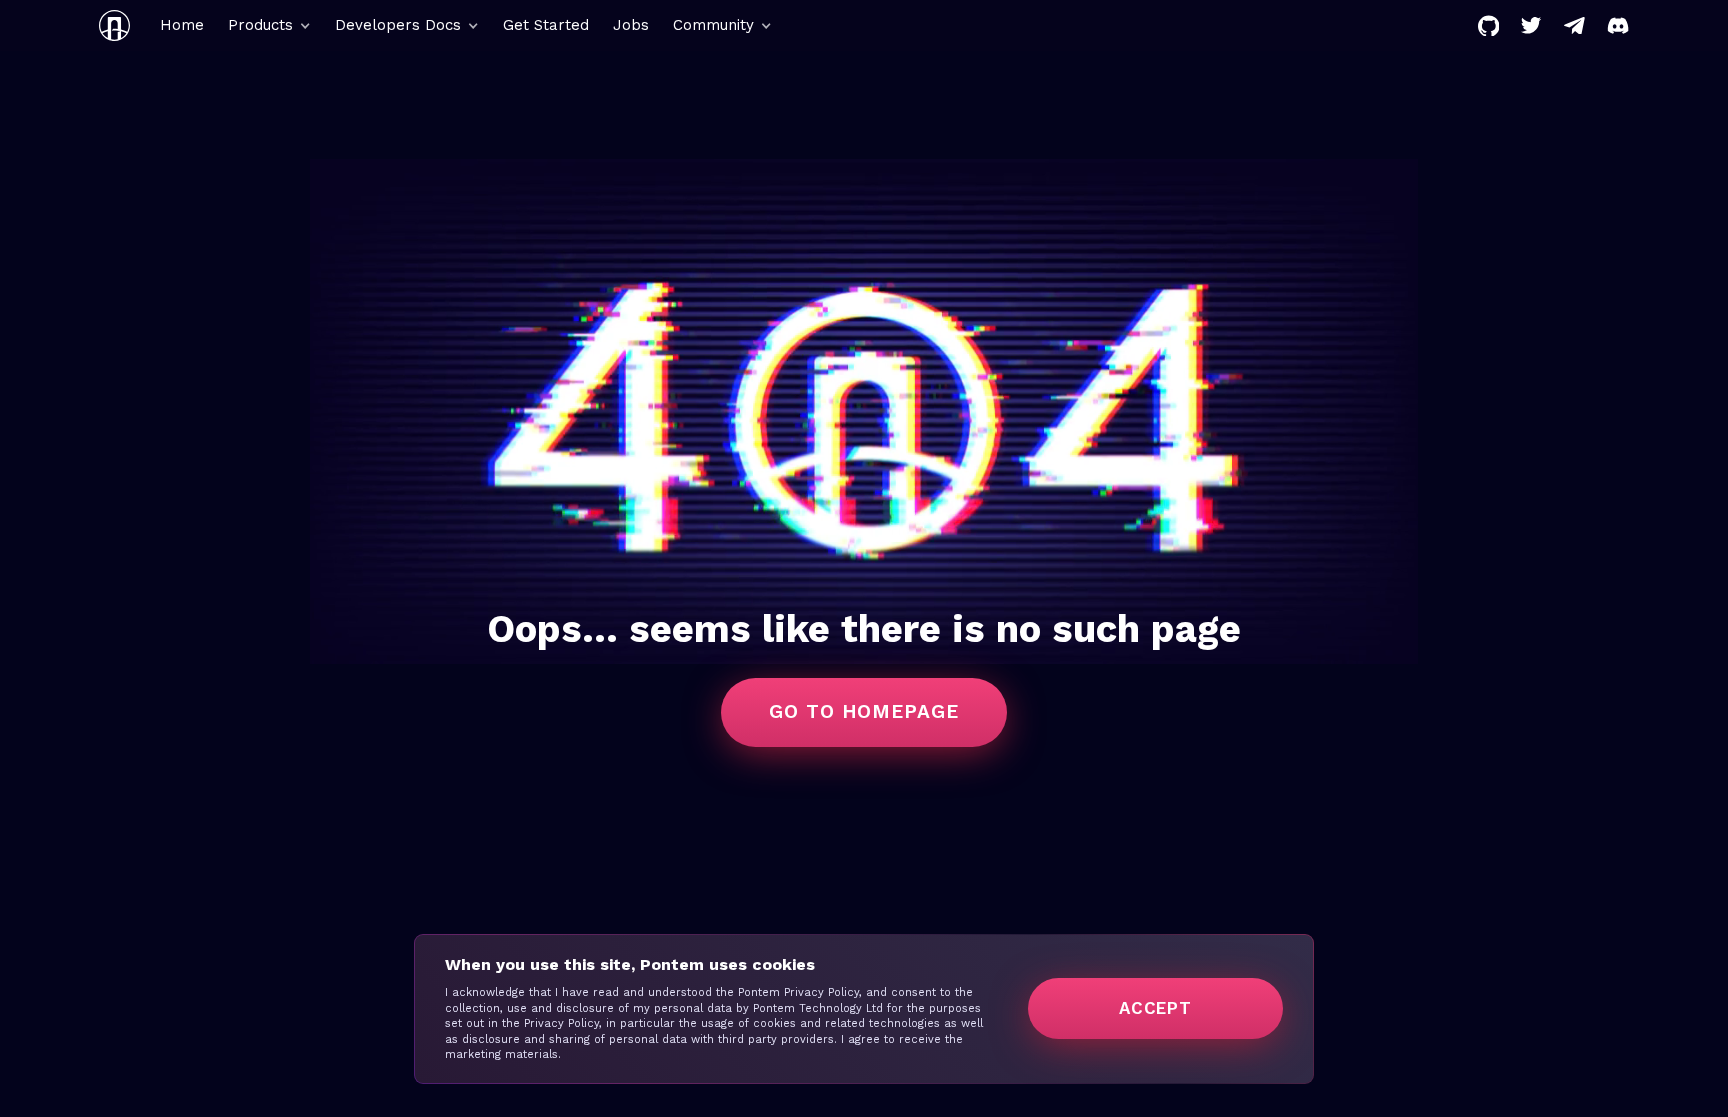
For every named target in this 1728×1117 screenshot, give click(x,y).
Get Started (546, 25)
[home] (114, 25)
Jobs (631, 25)
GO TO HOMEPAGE (864, 711)
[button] (269, 25)
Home (182, 25)
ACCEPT (1155, 1008)
